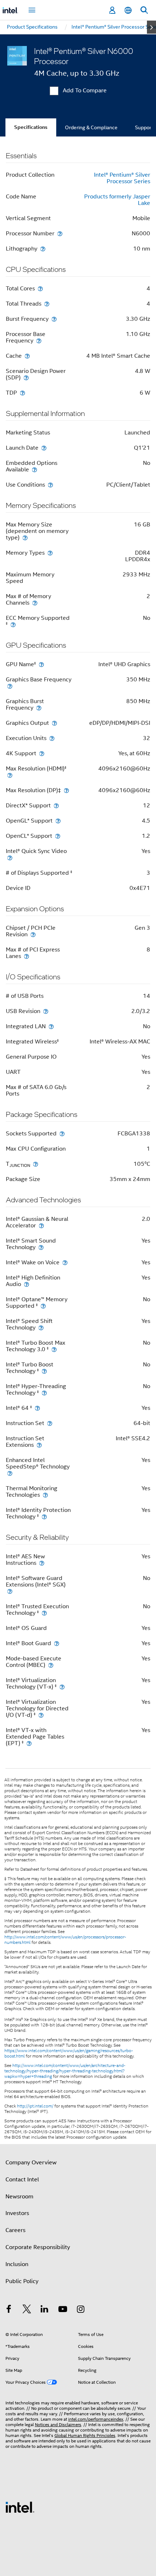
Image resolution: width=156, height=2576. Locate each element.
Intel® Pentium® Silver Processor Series (122, 178)
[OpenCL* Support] (58, 836)
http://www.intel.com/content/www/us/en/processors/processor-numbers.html (65, 1940)
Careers (15, 2230)
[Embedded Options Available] (34, 469)
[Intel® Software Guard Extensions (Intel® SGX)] (10, 1591)
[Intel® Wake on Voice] (65, 1262)
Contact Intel (22, 2180)
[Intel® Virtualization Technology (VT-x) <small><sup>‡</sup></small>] (62, 1687)
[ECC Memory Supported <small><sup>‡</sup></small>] (13, 624)
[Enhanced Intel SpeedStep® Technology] (10, 1473)
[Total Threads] (47, 304)
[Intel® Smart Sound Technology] (41, 1247)
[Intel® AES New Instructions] (42, 1563)
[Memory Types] (50, 553)
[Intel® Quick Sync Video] (10, 858)
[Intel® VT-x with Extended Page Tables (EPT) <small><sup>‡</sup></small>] (29, 1743)
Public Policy (22, 2281)
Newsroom (19, 2197)
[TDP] (22, 393)
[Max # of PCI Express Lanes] (26, 956)
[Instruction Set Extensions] (39, 1445)
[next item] (151, 27)
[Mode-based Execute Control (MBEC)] (51, 1665)
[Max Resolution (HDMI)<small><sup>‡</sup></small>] (10, 775)
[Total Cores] (40, 288)
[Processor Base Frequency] (39, 341)
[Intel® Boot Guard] (57, 1643)
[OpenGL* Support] (58, 821)
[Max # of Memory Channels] (35, 603)
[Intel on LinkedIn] (45, 2310)
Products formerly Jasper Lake (117, 200)
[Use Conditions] (50, 485)
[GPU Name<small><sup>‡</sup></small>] (41, 664)
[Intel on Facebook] (9, 2310)
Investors (17, 2213)
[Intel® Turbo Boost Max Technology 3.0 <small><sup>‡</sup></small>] (54, 1349)
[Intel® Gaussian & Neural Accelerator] (41, 1225)
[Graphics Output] (54, 723)
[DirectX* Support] (56, 805)
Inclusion (17, 2264)
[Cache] (27, 356)
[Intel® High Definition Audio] (26, 1284)
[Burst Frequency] (54, 319)
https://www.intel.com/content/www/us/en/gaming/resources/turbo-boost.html (69, 2053)
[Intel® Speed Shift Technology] (41, 1327)
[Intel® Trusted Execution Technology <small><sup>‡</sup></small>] (44, 1613)
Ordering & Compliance (91, 127)
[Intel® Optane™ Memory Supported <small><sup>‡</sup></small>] (43, 1306)
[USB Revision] (46, 1011)
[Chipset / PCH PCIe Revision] (33, 934)
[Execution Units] (52, 738)
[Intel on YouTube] (63, 2310)
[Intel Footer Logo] (20, 2507)
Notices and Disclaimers (58, 2424)
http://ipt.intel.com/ (35, 2106)
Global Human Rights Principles (85, 2435)
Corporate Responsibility (38, 2247)
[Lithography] (43, 249)
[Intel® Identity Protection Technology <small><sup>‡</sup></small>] (44, 1516)
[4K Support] (42, 753)
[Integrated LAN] (51, 1026)
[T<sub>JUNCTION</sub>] (36, 1164)
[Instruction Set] (50, 1423)
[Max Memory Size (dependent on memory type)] (25, 537)
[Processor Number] (60, 233)
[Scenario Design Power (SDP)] (26, 377)
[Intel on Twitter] (27, 2310)
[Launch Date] (44, 448)
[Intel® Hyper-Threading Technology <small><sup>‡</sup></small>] (44, 1393)
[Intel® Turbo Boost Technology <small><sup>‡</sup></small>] (44, 1371)
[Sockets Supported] (62, 1133)
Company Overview (31, 2163)
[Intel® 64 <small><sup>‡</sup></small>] (37, 1408)
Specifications (31, 127)
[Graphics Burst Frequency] (39, 708)
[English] (128, 10)
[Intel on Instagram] (81, 2310)
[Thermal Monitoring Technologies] (45, 1495)
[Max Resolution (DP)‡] (66, 790)
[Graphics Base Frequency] (10, 686)
